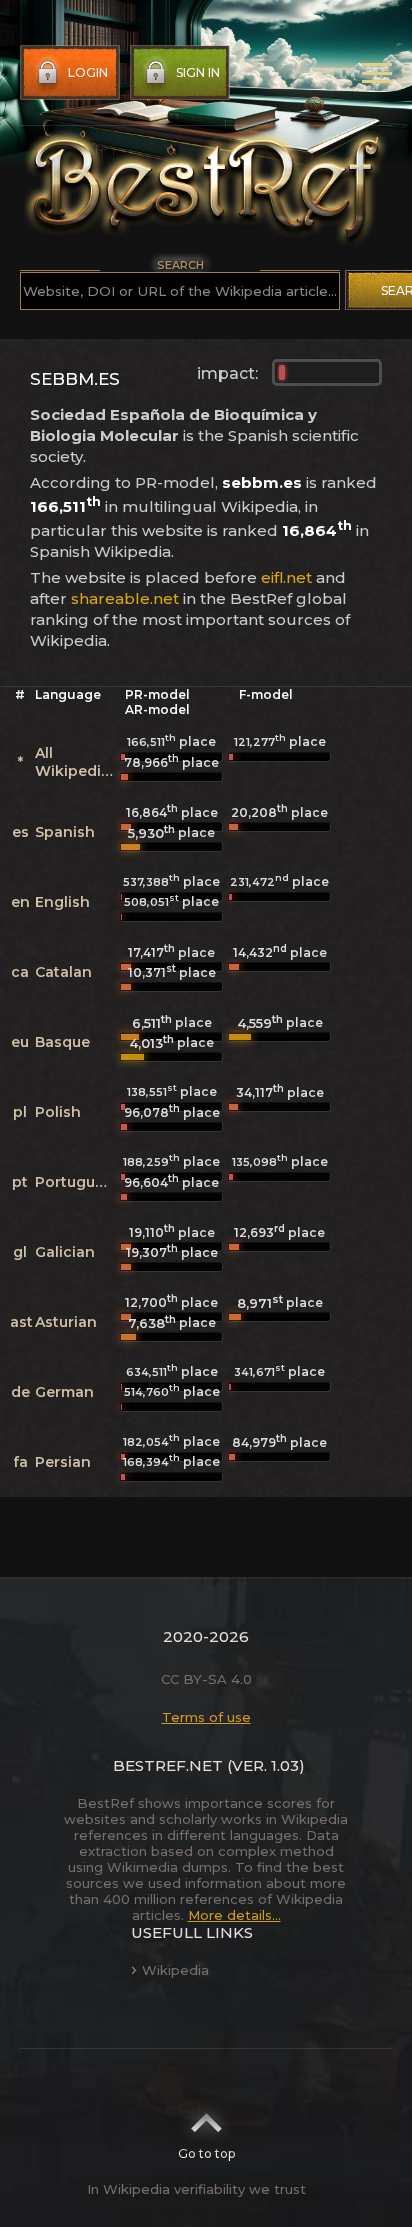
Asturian (66, 1322)
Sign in (198, 72)
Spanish (65, 832)
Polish (58, 1112)
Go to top (206, 2153)
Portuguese (78, 1182)
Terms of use (206, 1717)
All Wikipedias (76, 762)
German (64, 1392)
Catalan (63, 972)
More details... (234, 1915)
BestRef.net (168, 1765)
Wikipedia (175, 1970)
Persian (63, 1462)
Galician (65, 1252)
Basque (62, 1042)
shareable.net (125, 598)
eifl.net (286, 577)
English (62, 902)
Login (88, 72)
